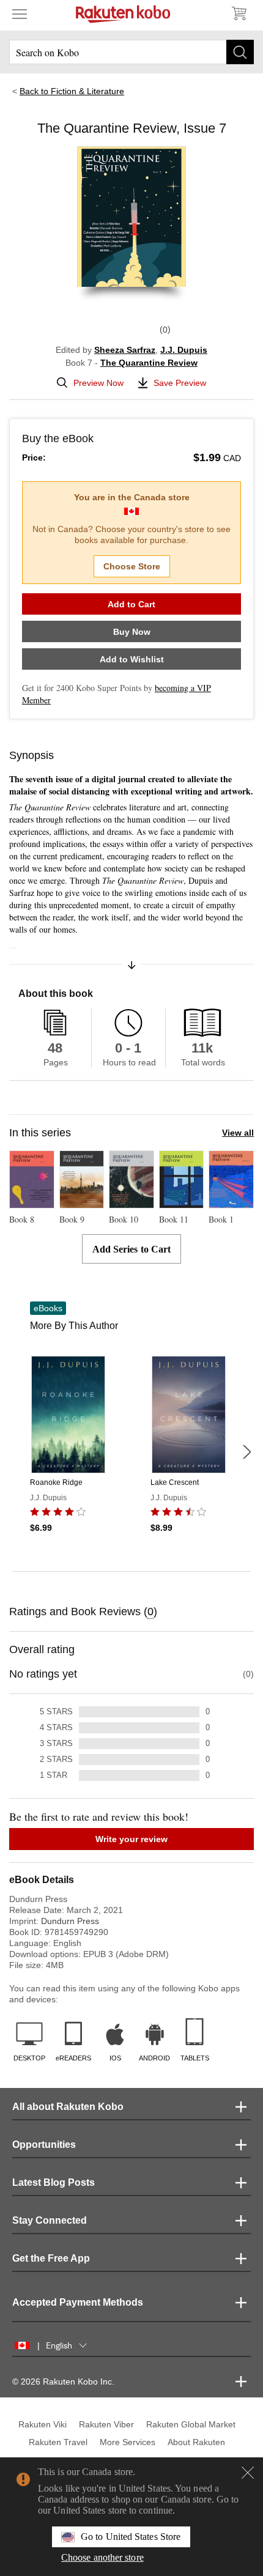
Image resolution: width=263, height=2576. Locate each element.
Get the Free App (51, 2258)
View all (238, 1133)
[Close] (248, 2473)
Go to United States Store (131, 2537)
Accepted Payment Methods (78, 2302)
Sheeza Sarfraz (125, 350)
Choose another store (102, 2557)
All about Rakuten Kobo (68, 2107)
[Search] (240, 52)
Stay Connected (50, 2220)
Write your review (131, 1839)
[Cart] (239, 13)
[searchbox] (131, 52)
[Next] (246, 1452)
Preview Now (98, 383)
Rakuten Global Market (191, 2424)
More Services (128, 2442)
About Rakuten (196, 2442)
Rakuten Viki (43, 2424)
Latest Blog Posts (54, 2182)
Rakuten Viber (106, 2424)
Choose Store (132, 566)
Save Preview (180, 383)
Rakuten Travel (58, 2442)
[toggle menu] (20, 13)
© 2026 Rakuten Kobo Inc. (63, 2382)
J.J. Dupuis (184, 350)
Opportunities (44, 2145)
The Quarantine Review (149, 363)
